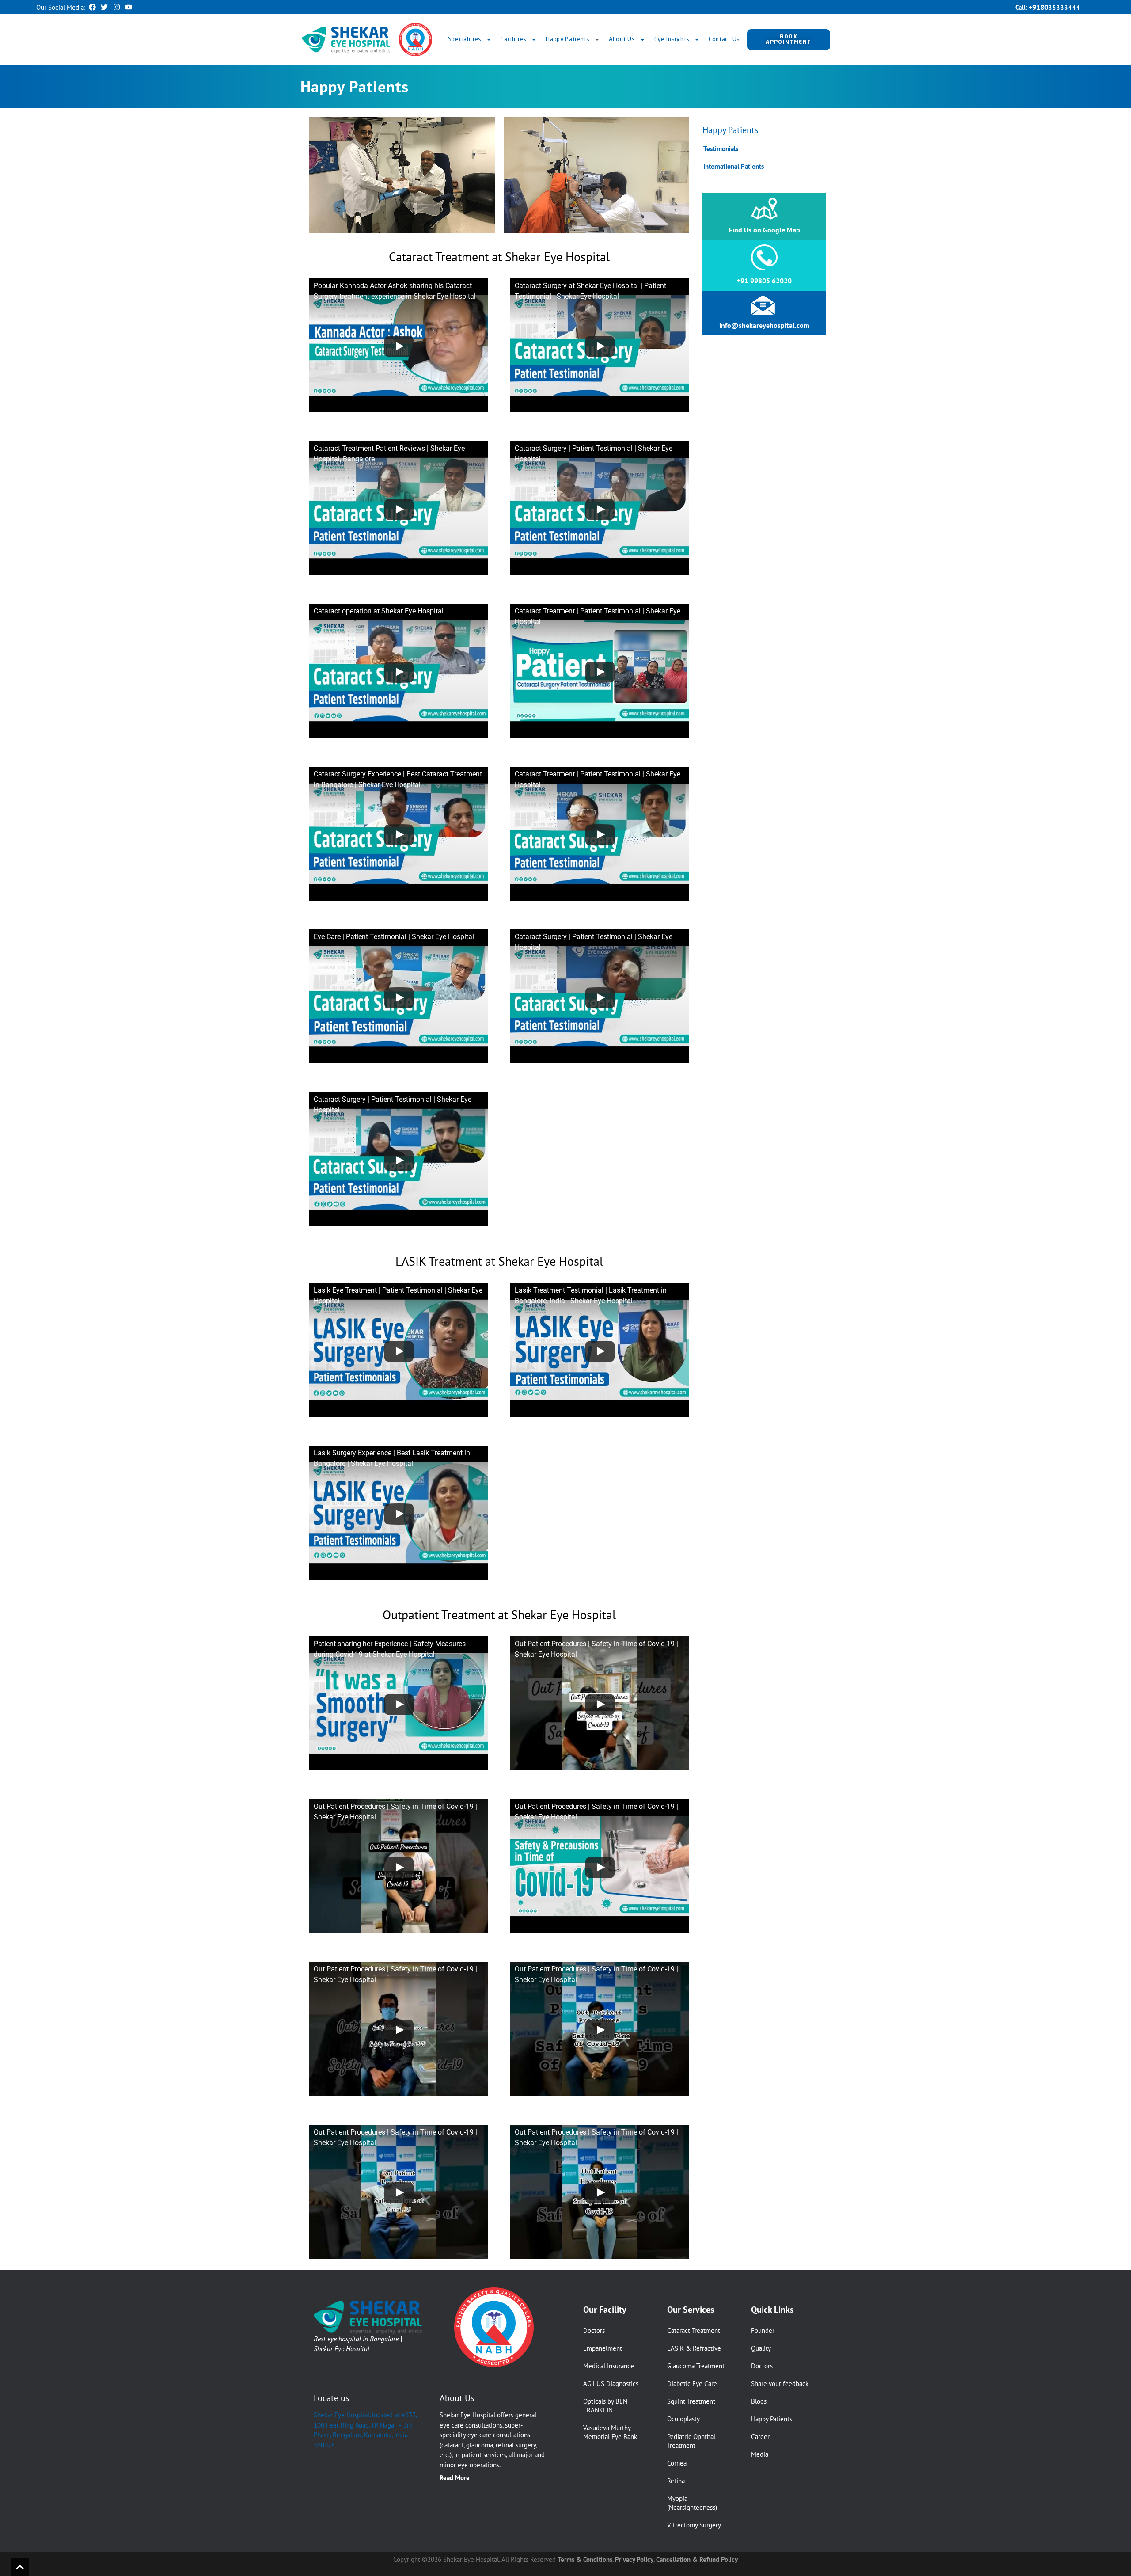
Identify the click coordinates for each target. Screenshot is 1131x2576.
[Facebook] (92, 7)
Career (760, 2437)
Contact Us (724, 40)
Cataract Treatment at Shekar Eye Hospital (499, 257)
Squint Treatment (691, 2401)
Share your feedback (780, 2384)
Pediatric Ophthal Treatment (691, 2441)
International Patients (734, 166)
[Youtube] (129, 7)
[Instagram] (117, 7)
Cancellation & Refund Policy (697, 2559)
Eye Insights (672, 40)
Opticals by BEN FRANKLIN (605, 2406)
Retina (676, 2481)
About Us (622, 40)
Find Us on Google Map (765, 230)
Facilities (514, 40)
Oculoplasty (683, 2419)
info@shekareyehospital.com (764, 325)
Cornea (677, 2463)
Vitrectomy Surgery (694, 2525)
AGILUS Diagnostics (611, 2384)
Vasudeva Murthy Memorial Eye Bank (610, 2432)
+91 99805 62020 (764, 281)
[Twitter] (104, 7)
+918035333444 (1055, 7)
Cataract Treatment (694, 2331)
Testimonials (721, 149)
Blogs (759, 2401)
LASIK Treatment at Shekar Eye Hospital (499, 1261)
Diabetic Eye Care (692, 2384)
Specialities (465, 40)
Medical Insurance (609, 2366)
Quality (761, 2348)
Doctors (594, 2331)
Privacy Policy (634, 2559)
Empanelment (603, 2348)
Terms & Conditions (585, 2559)
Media (760, 2454)
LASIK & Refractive (694, 2348)
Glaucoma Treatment (696, 2366)
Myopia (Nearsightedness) (692, 2503)
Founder (763, 2331)
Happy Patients (568, 40)
